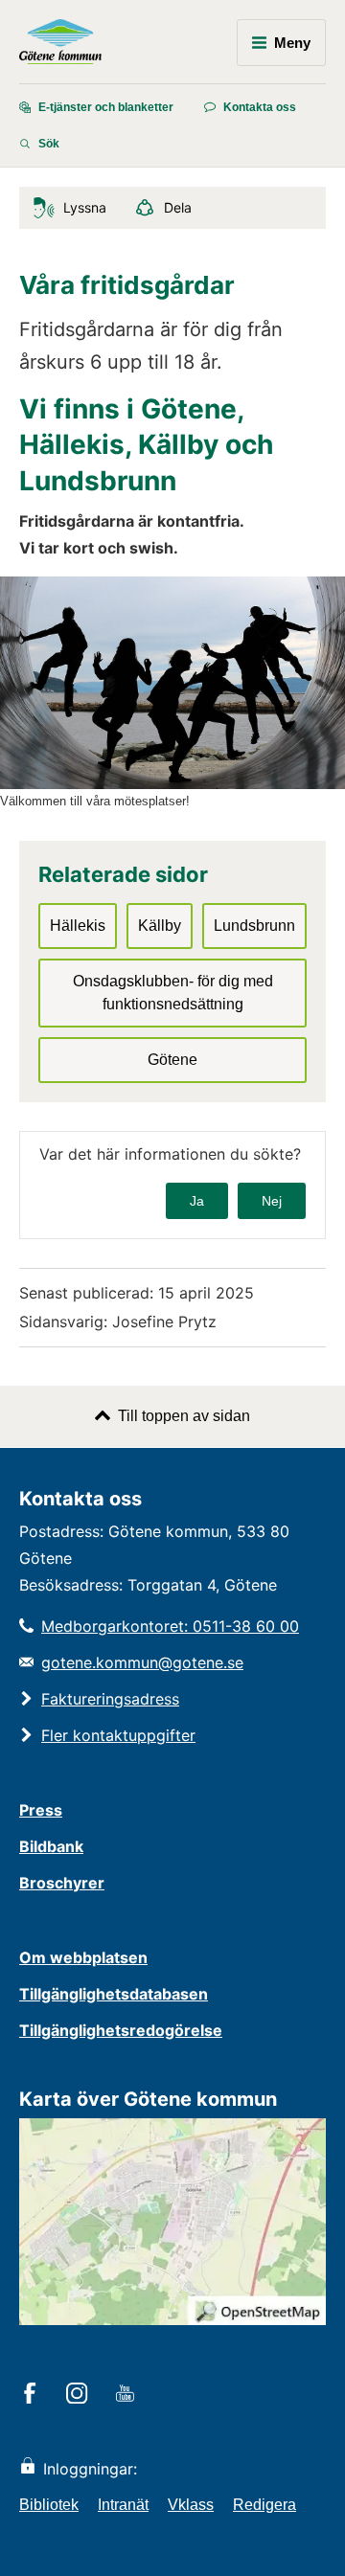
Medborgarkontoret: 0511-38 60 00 (170, 1626)
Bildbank (51, 1846)
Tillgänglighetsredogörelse (121, 2030)
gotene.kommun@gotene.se (142, 1662)
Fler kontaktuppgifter (118, 1735)
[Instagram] (80, 2395)
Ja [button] (197, 1201)
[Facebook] (33, 2395)
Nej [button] (272, 1201)
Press (41, 1810)
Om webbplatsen (83, 1957)
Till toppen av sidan (184, 1416)
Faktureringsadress (110, 1699)
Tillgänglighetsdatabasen (114, 1994)
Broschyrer (62, 1883)
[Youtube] (128, 2395)
